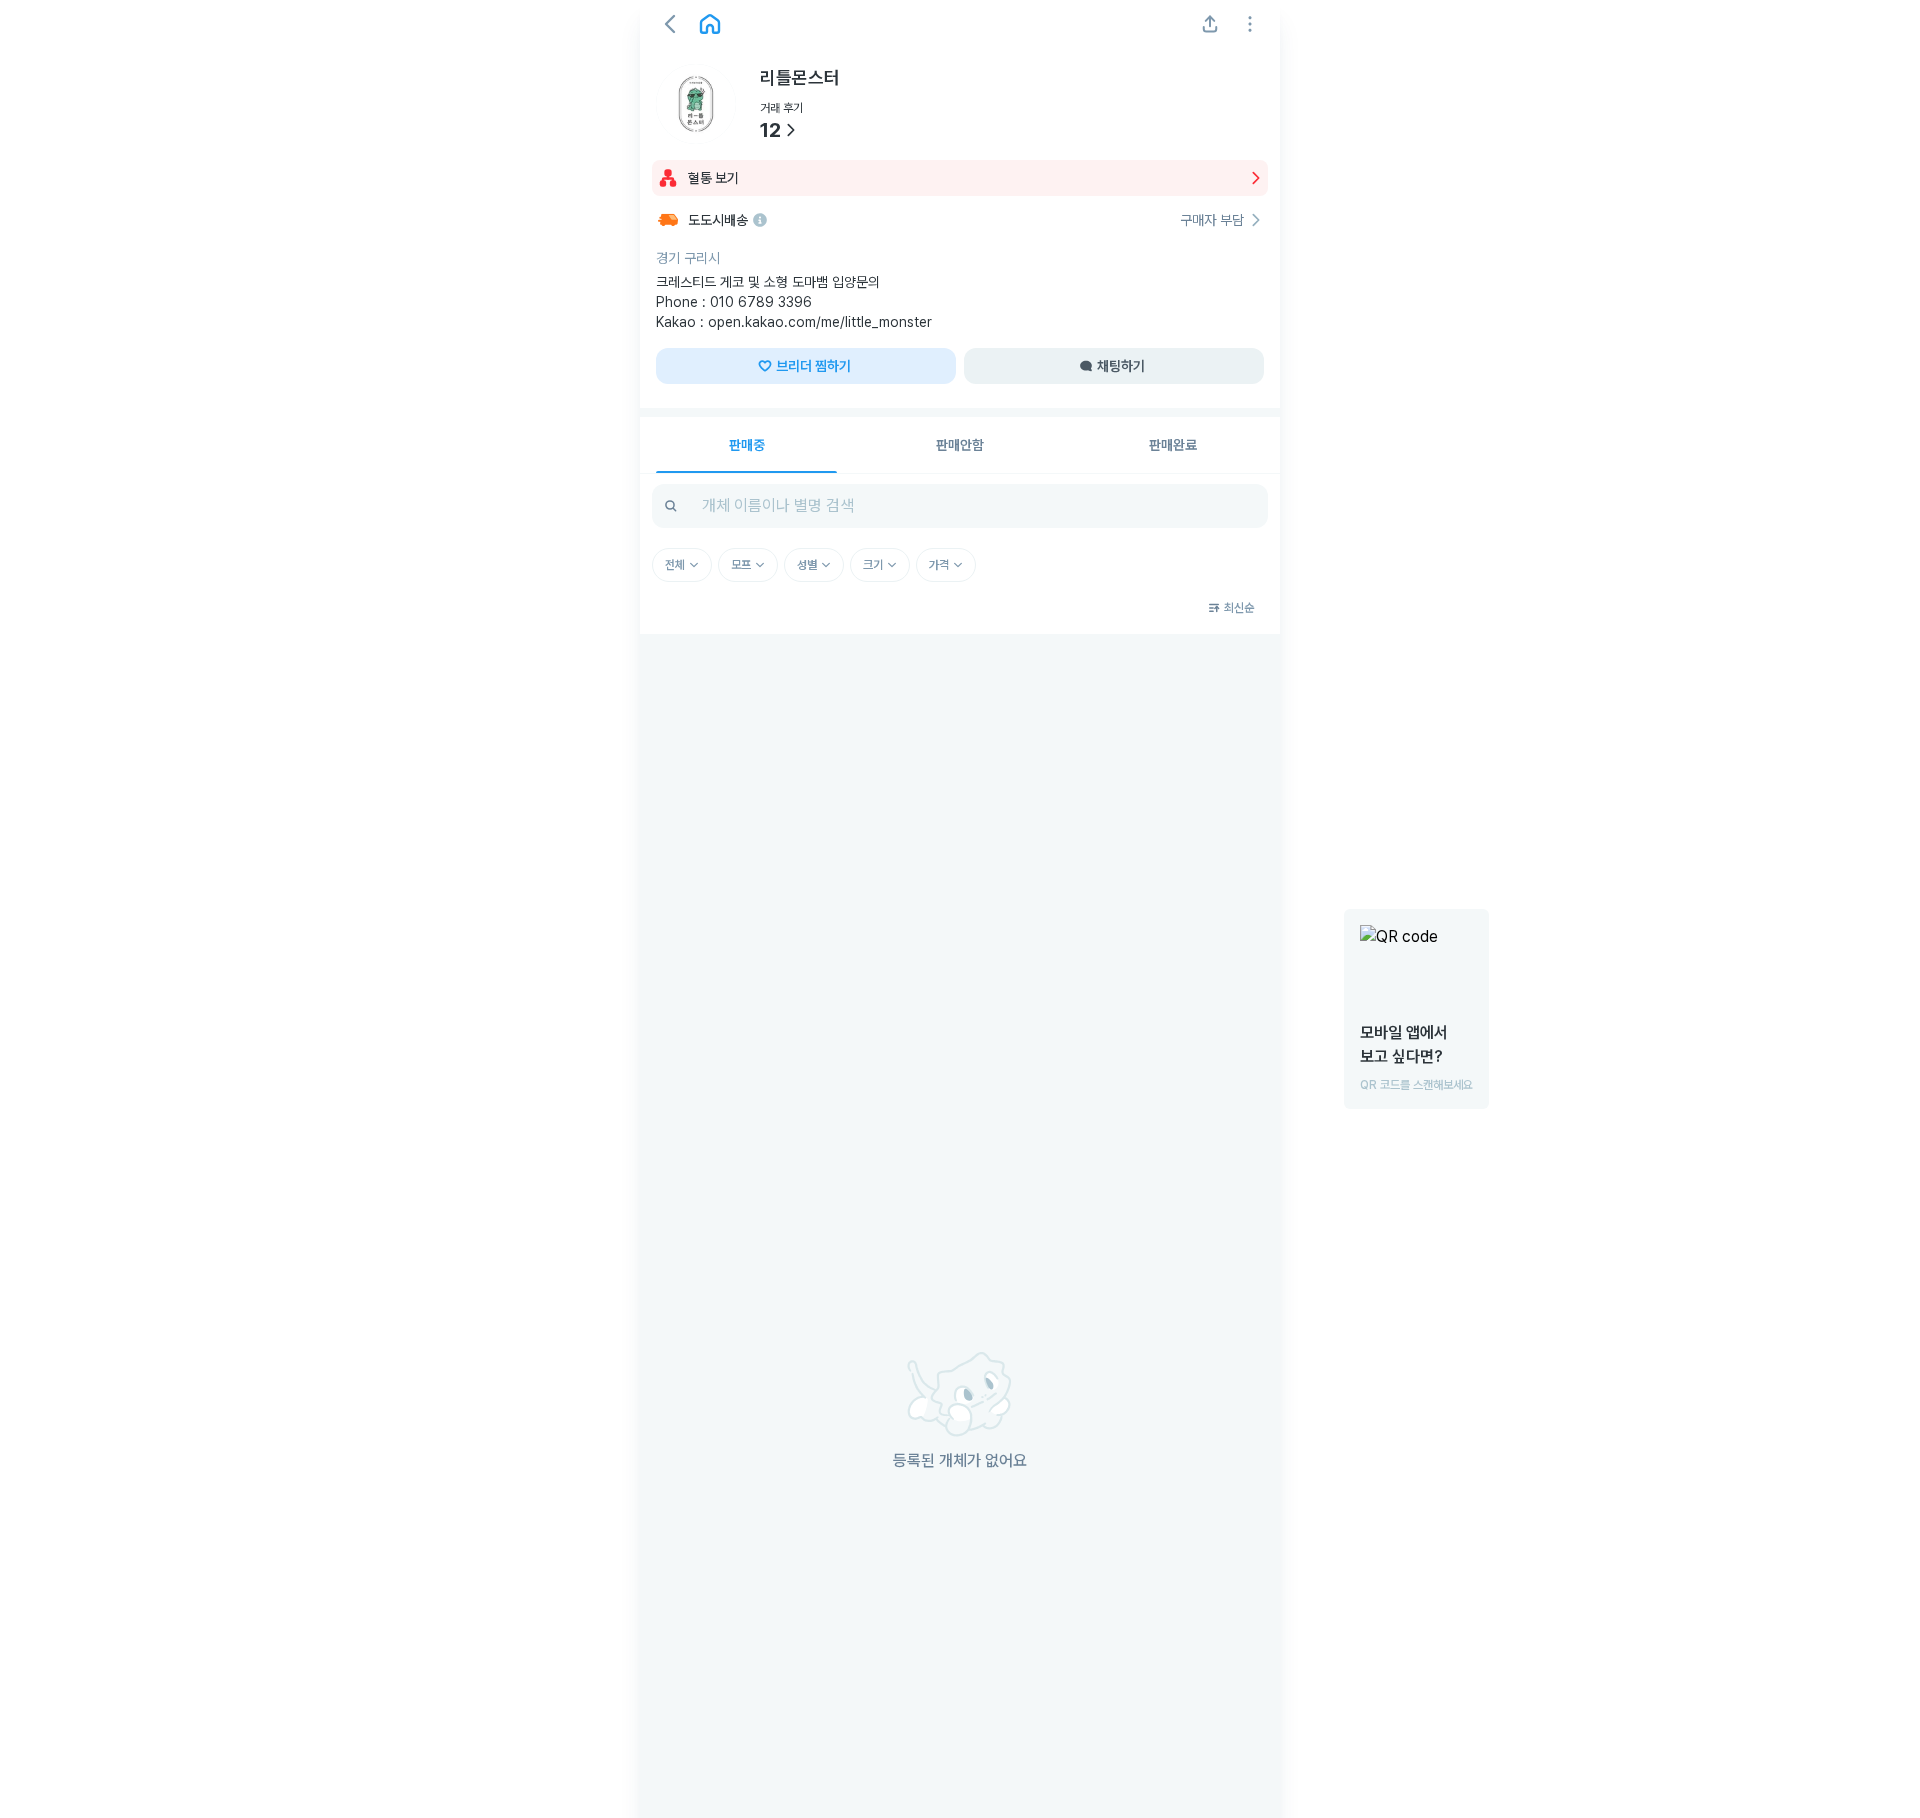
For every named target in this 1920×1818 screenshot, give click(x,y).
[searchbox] (960, 506)
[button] (670, 24)
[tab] (746, 445)
